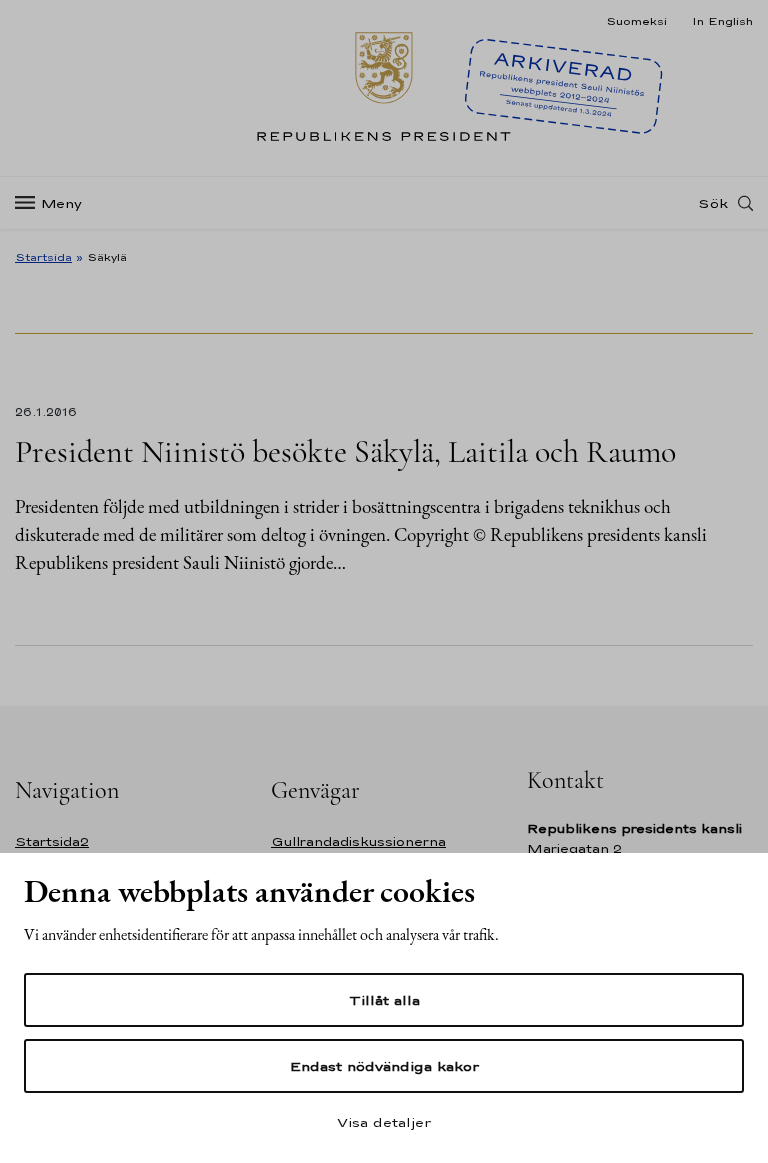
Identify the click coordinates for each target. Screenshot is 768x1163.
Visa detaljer (384, 1122)
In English (722, 21)
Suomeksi (636, 21)
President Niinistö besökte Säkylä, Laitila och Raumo (345, 451)
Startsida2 (52, 841)
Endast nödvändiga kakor (384, 1066)
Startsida (43, 257)
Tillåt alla (384, 1000)
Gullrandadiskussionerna (358, 841)
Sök (713, 203)
